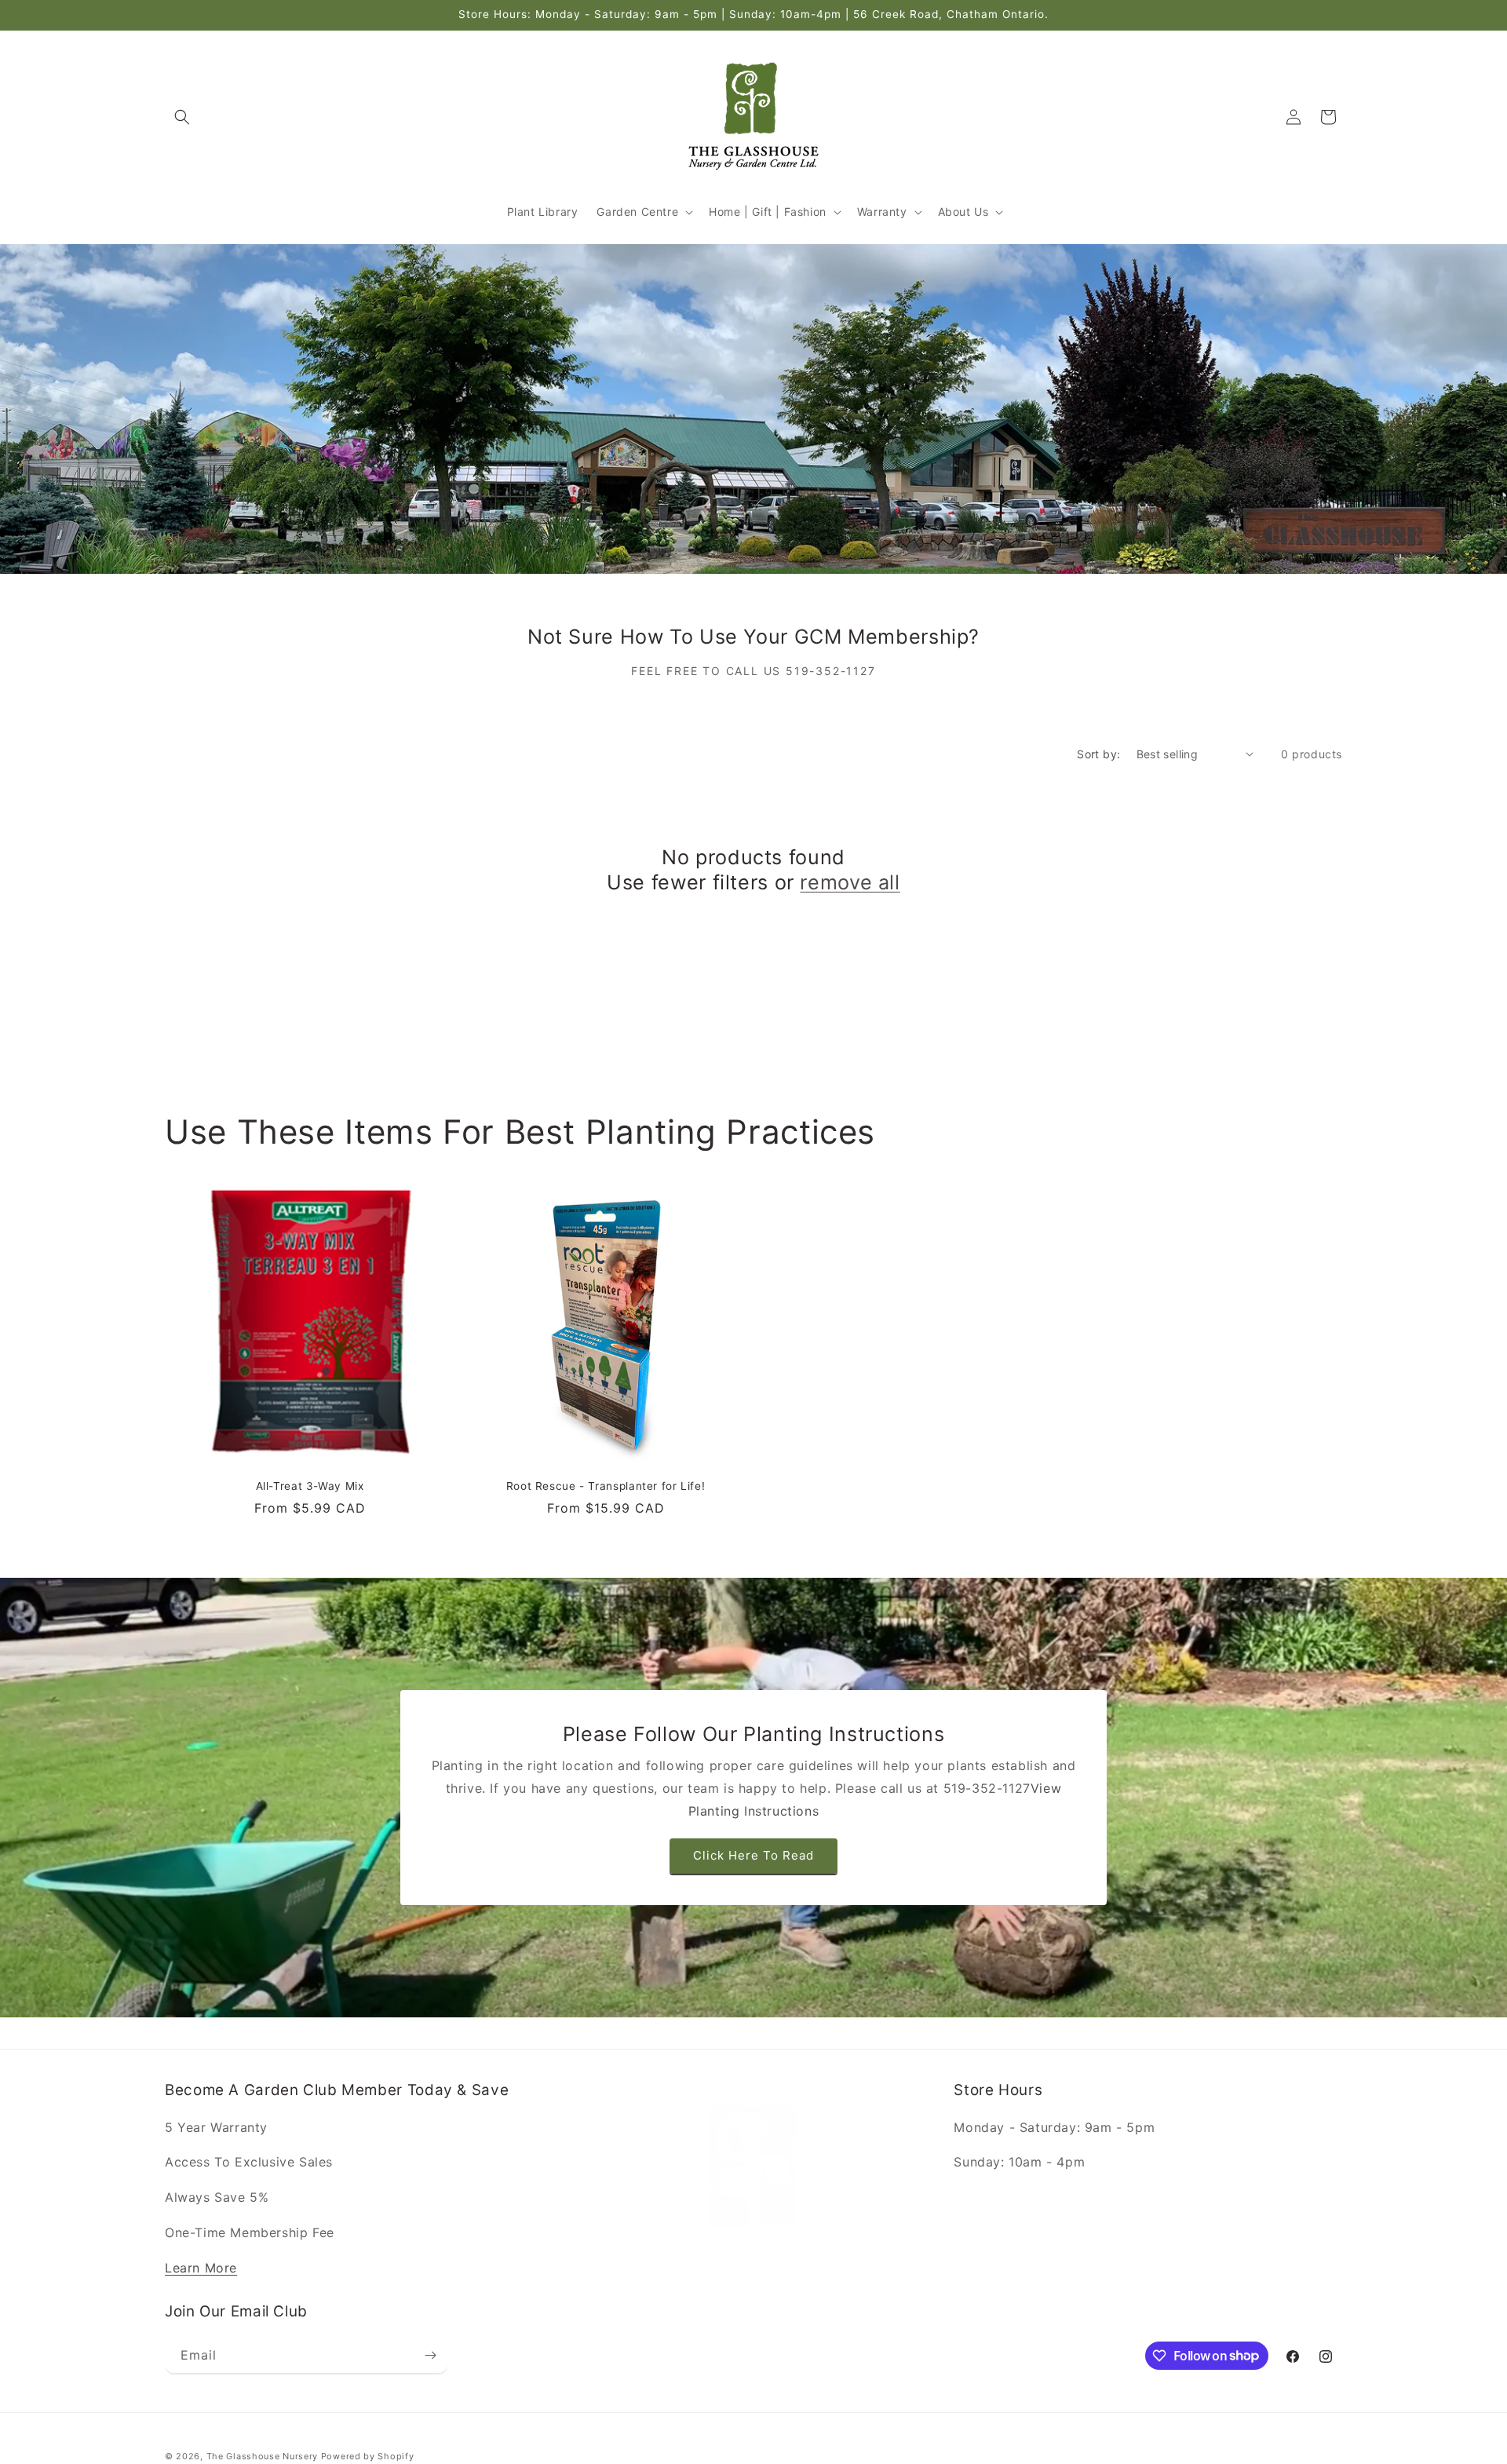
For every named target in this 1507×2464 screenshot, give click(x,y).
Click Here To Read (753, 1856)
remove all (850, 882)
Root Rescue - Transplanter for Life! (606, 1486)
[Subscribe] (430, 2355)
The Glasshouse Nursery (262, 2456)
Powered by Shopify (368, 2456)
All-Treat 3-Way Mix (310, 1486)
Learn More (201, 2268)
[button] (182, 117)
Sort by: (1098, 754)
